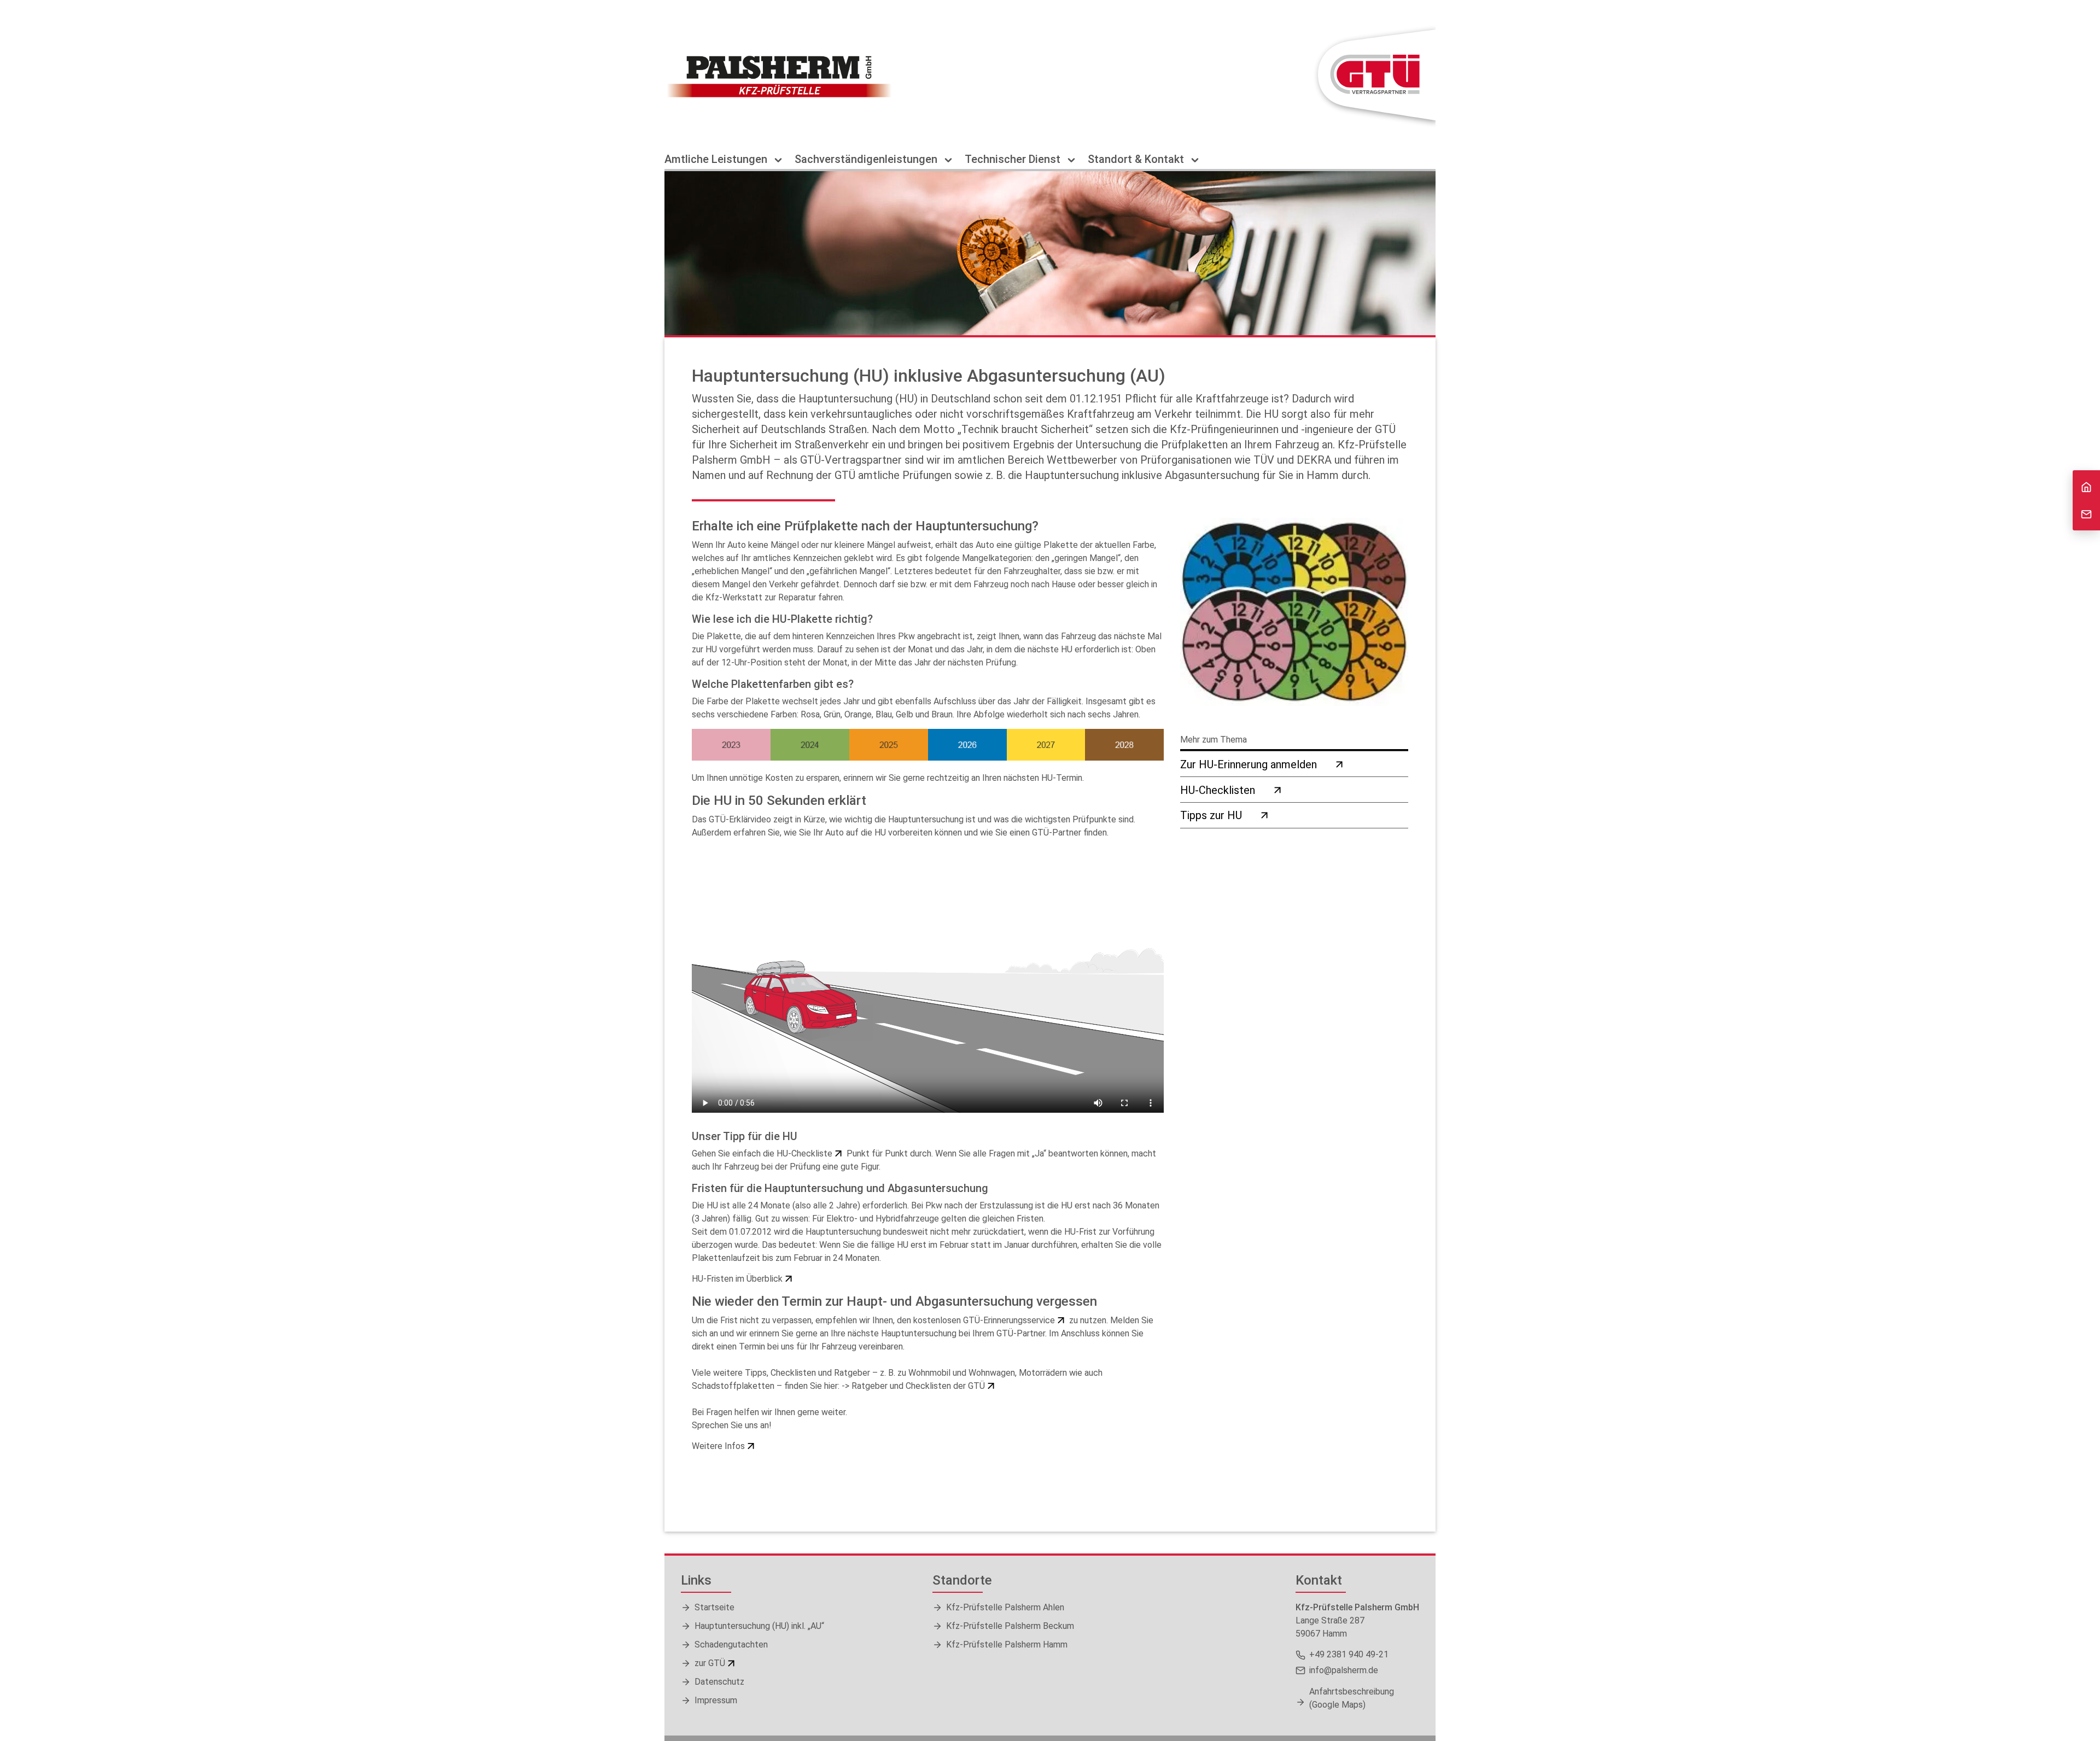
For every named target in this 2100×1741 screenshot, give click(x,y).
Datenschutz (719, 1682)
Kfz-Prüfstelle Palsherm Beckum (1010, 1626)
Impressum (716, 1700)
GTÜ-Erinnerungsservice (1009, 1320)
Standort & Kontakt (1137, 159)
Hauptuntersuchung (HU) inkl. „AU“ (759, 1626)
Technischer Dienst (1014, 159)
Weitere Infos (718, 1446)
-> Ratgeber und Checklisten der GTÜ (913, 1386)
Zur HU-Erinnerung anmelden (1249, 764)
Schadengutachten (731, 1644)
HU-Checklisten (1218, 790)
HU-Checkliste (804, 1153)
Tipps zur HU (1211, 815)
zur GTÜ (710, 1663)
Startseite (714, 1607)
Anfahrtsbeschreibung (1352, 1698)
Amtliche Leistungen (717, 159)
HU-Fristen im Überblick (737, 1279)
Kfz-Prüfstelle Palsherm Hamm (1007, 1644)
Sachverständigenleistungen (867, 159)
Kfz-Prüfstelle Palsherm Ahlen (1005, 1607)
